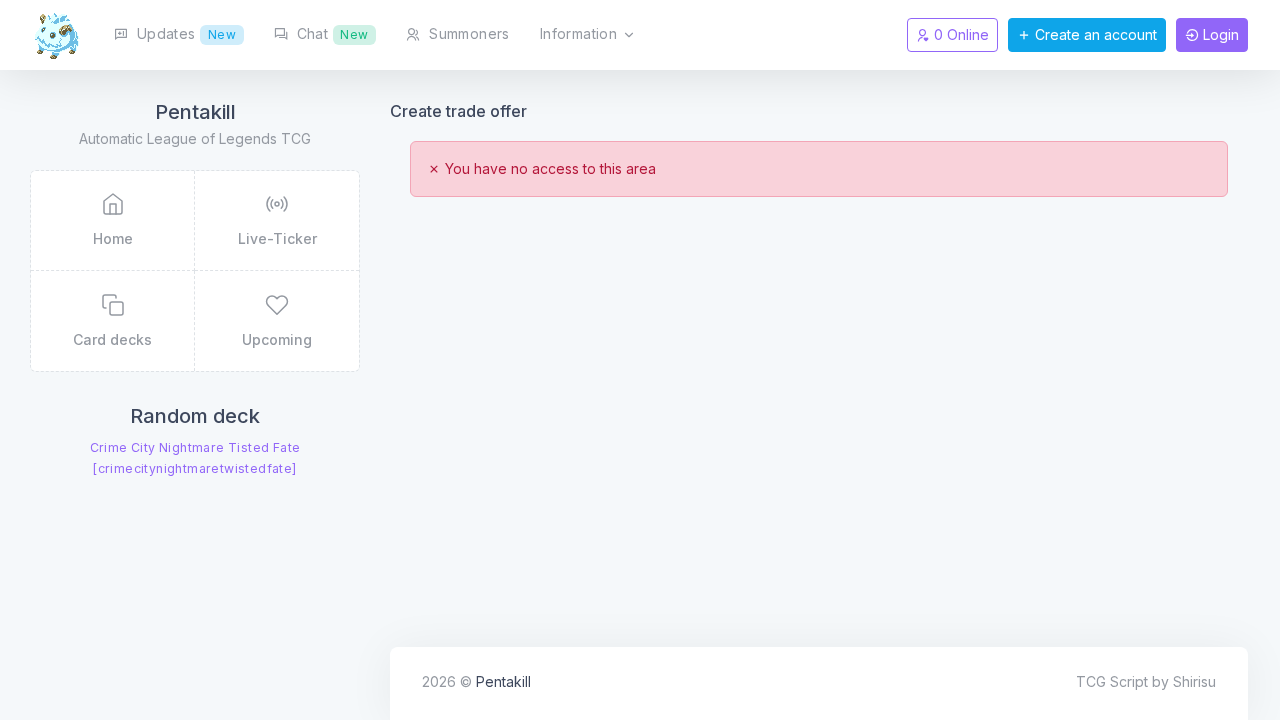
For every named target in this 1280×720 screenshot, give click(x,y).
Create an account (1094, 34)
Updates (184, 33)
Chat (330, 33)
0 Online (959, 34)
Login (1219, 34)
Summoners (467, 33)
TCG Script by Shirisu (1146, 681)
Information (581, 33)
